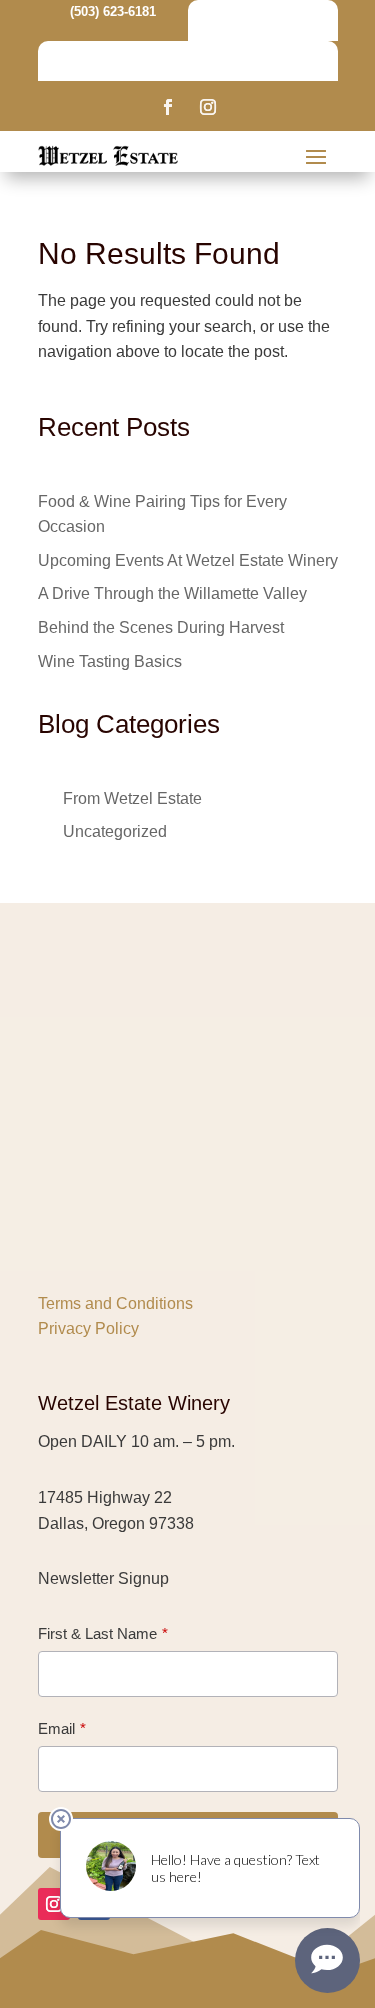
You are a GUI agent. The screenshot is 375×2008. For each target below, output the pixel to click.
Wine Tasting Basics (110, 661)
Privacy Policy (88, 1328)
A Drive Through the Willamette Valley (172, 593)
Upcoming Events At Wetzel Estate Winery (188, 560)
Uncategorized (115, 831)
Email (56, 1728)
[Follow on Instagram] (208, 107)
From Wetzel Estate (132, 798)
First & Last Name (97, 1633)
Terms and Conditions (115, 1303)
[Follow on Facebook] (168, 107)
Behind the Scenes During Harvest (161, 627)
